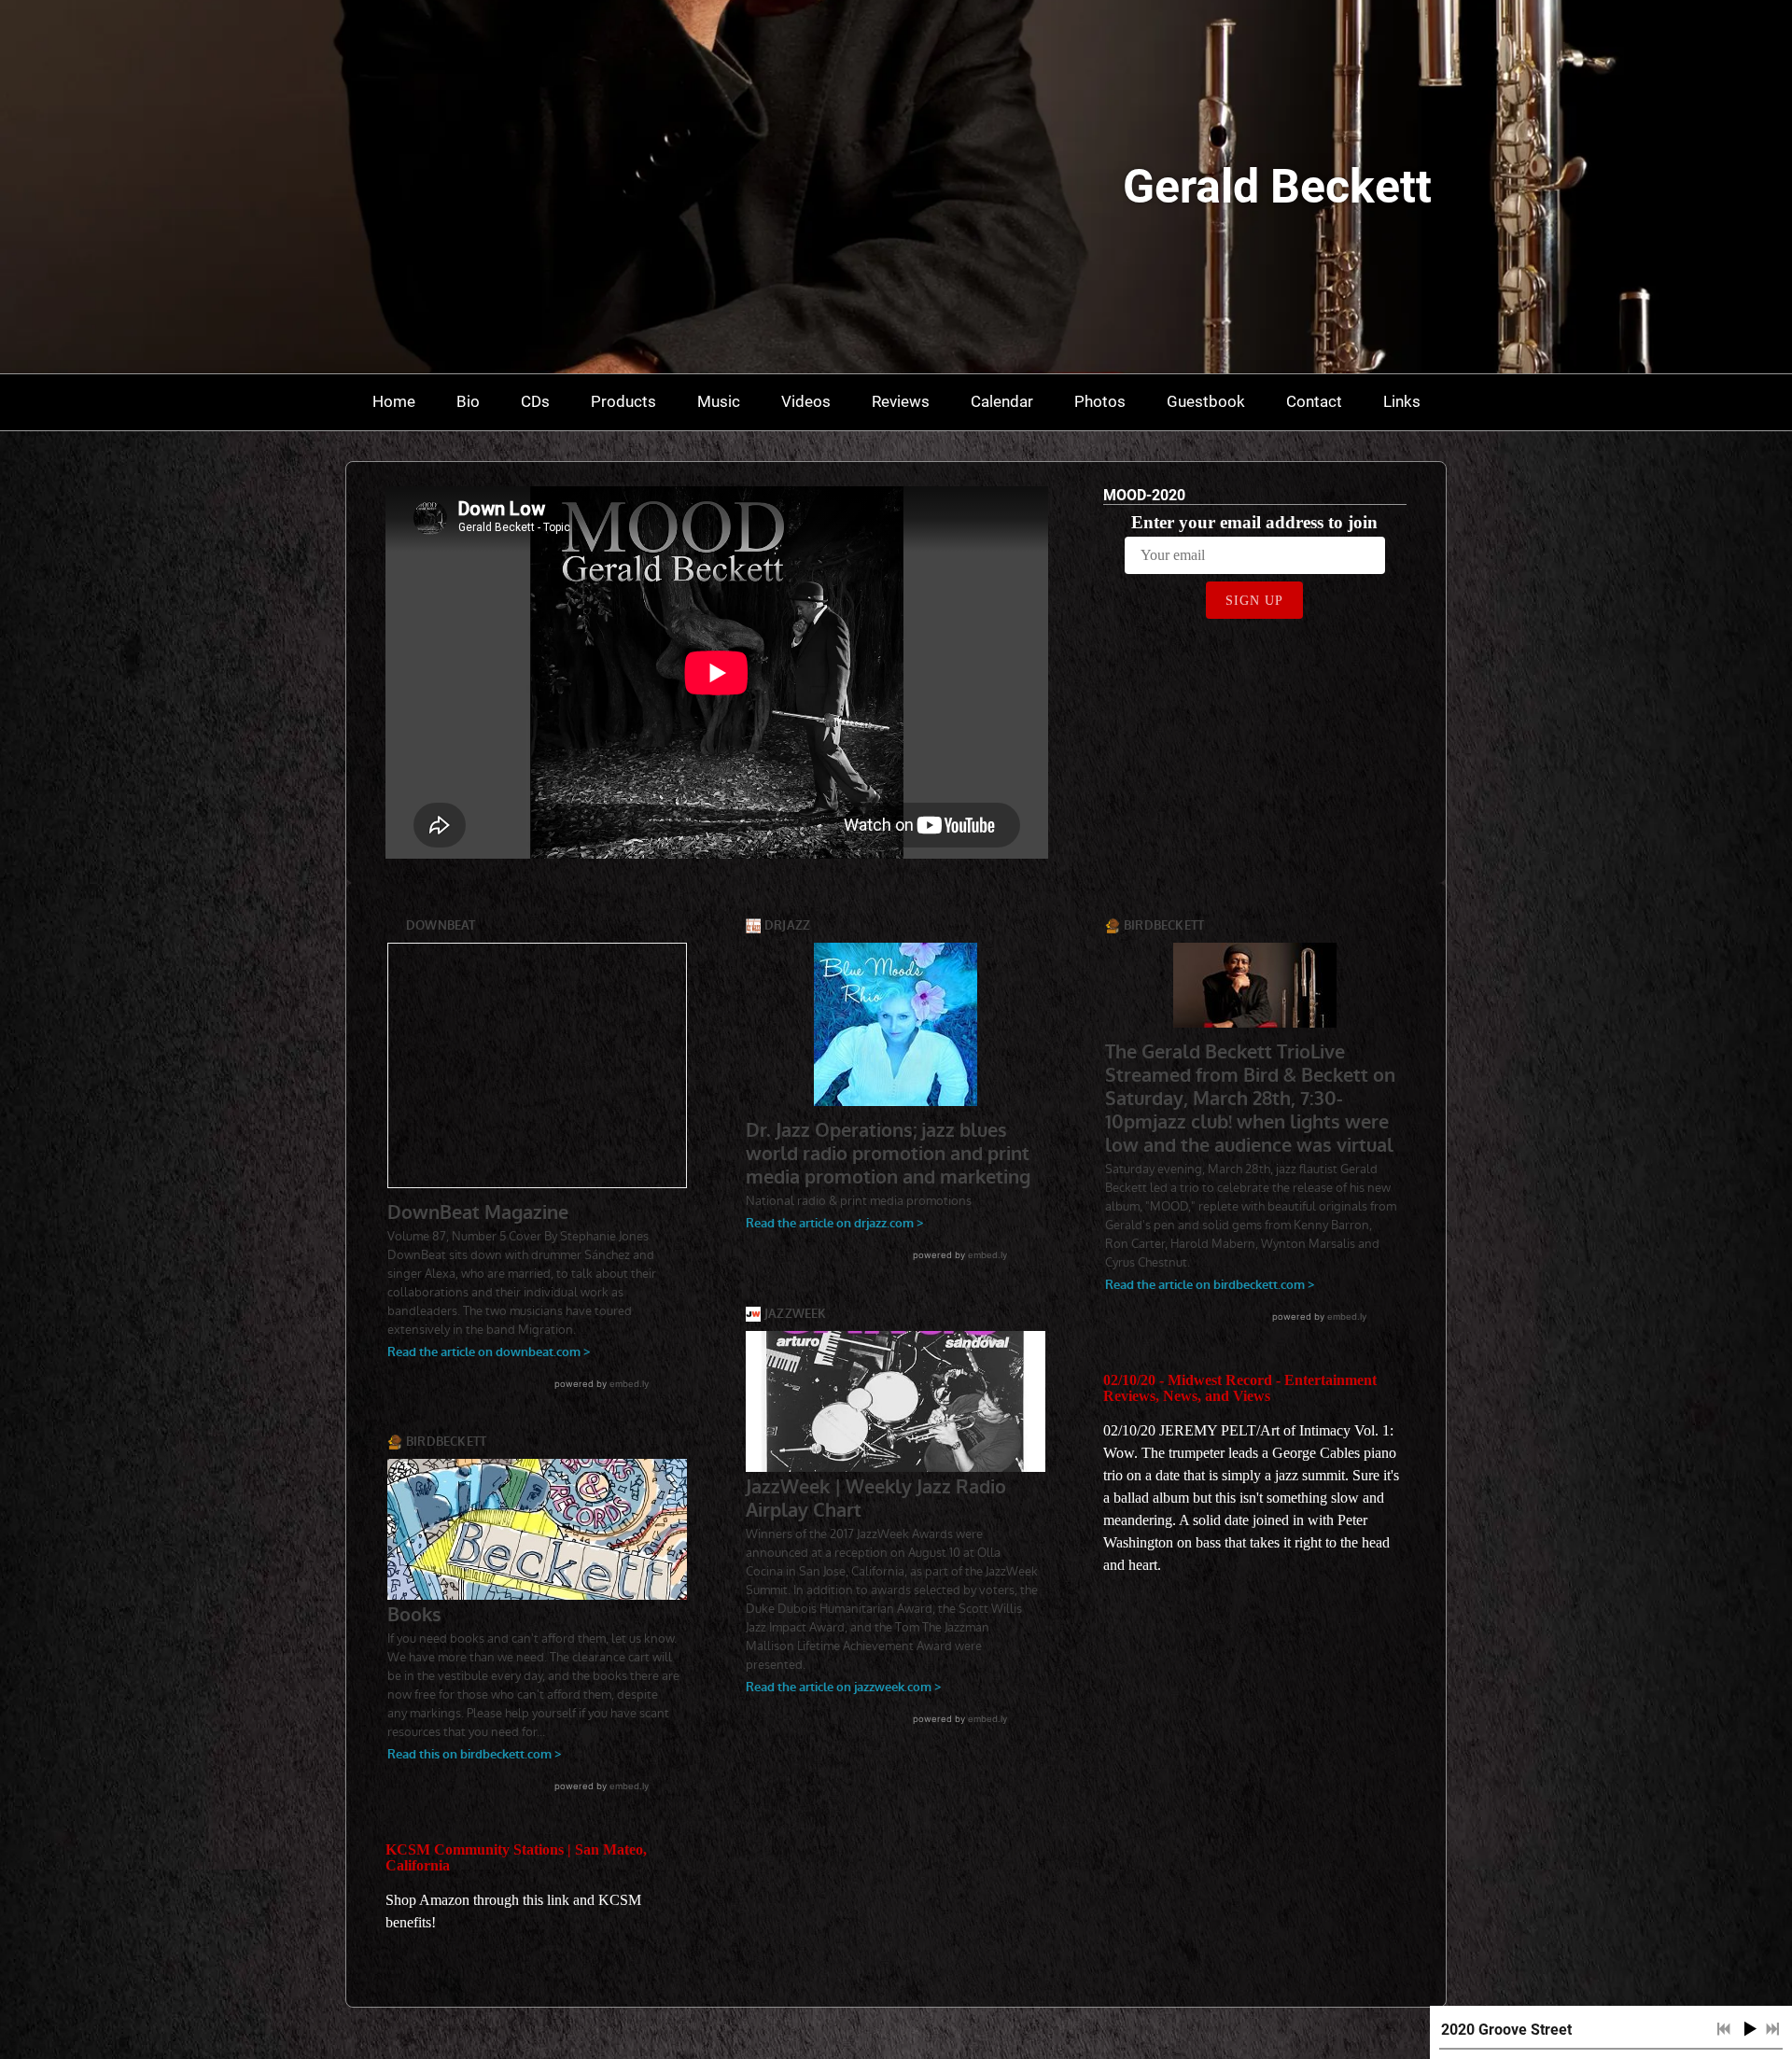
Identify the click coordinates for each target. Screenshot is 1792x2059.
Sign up (1254, 601)
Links (1402, 401)
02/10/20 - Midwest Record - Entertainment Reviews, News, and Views (1240, 1388)
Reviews (901, 401)
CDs (535, 401)
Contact (1314, 401)
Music (719, 401)
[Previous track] (1724, 2029)
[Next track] (1772, 2029)
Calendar (1002, 401)
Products (623, 401)
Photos (1100, 401)
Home (394, 401)
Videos (806, 401)
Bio (468, 401)
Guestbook (1206, 401)
